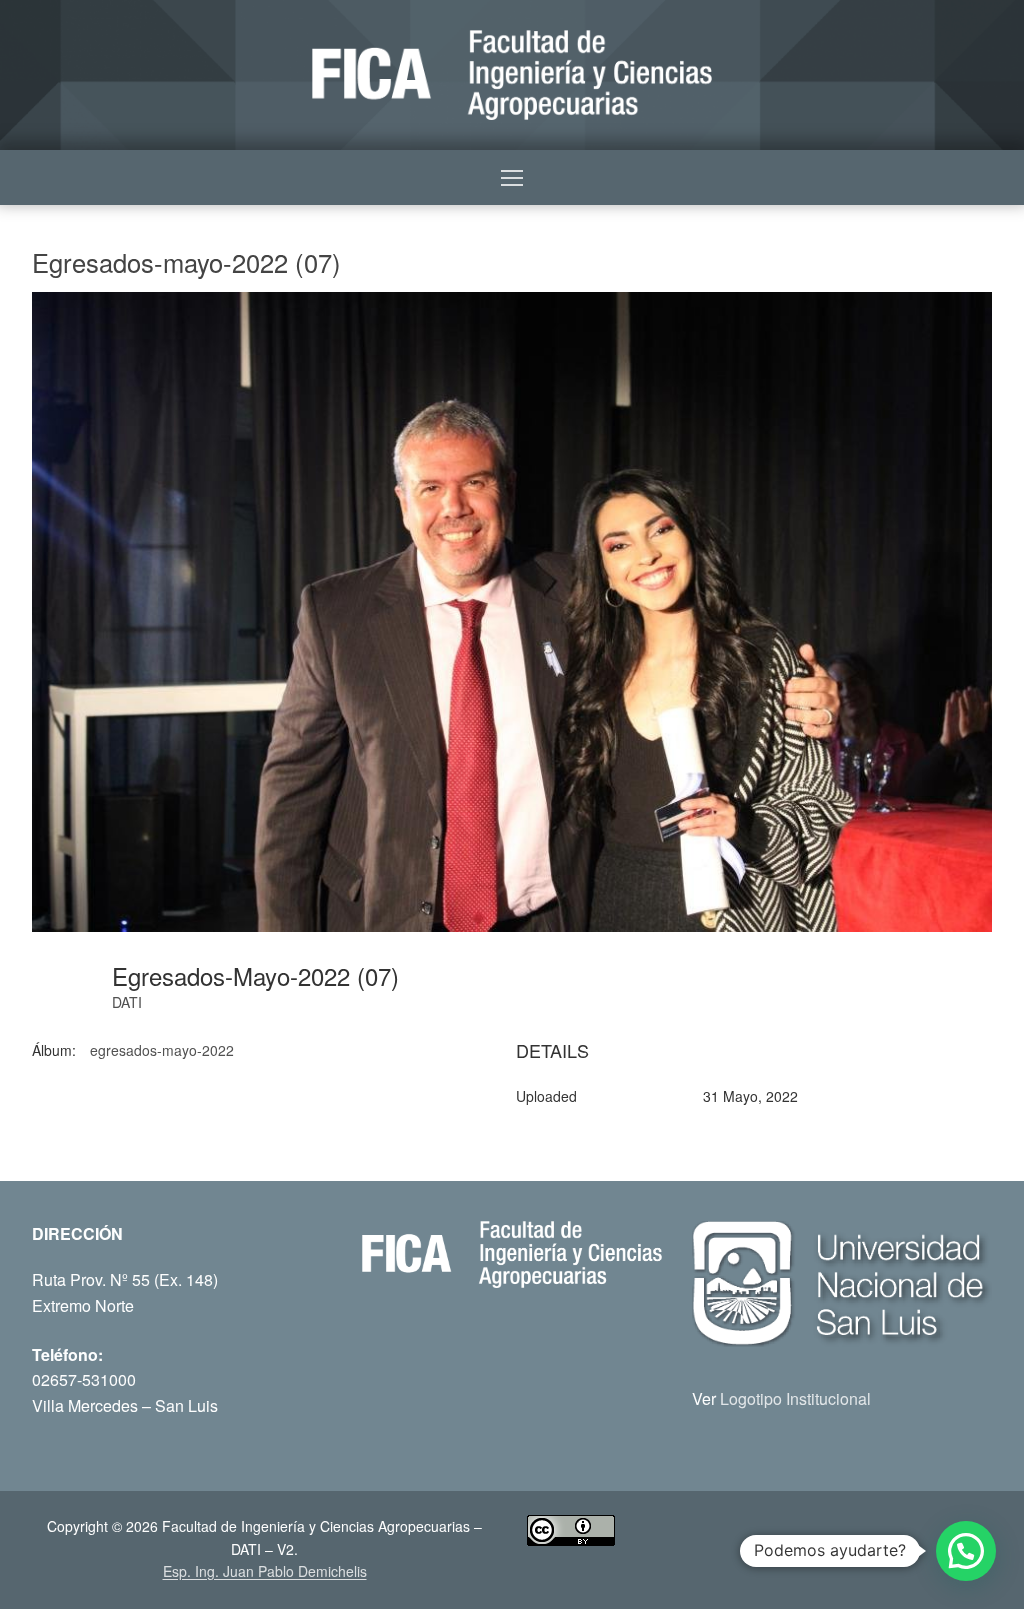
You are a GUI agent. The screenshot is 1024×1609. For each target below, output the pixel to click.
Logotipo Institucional (795, 1398)
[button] (966, 1551)
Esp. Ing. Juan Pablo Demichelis (265, 1571)
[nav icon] (512, 178)
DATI (127, 1002)
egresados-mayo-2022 (162, 1050)
